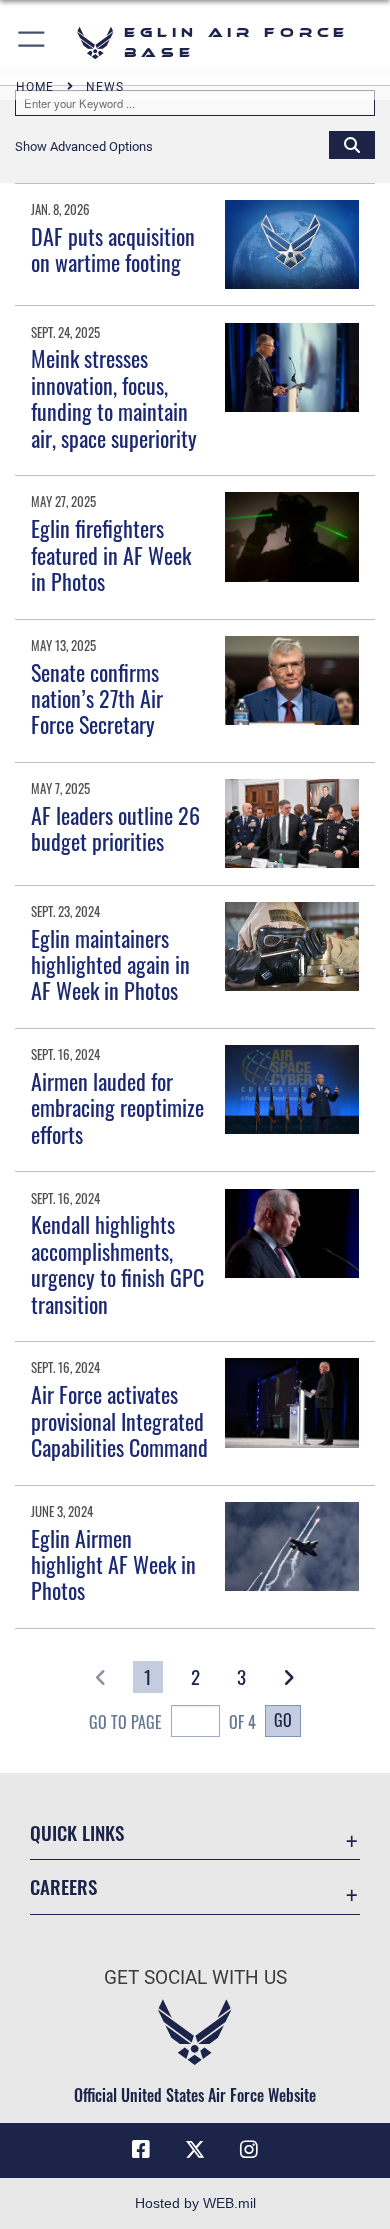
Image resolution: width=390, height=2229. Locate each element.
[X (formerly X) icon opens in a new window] (195, 2150)
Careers (63, 1886)
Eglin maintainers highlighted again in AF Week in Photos (110, 964)
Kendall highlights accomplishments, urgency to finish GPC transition (117, 1263)
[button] (32, 42)
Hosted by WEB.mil (195, 2203)
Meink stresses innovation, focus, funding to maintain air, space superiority (114, 397)
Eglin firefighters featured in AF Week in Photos (111, 554)
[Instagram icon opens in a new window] (249, 2150)
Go (283, 1720)
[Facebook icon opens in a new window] (141, 2150)
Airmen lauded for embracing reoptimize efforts (117, 1107)
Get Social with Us (195, 1977)
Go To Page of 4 (172, 1722)
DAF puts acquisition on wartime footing (113, 249)
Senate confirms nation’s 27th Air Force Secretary (97, 698)
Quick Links (77, 1832)
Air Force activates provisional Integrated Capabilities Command (119, 1420)
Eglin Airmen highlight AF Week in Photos (113, 1564)
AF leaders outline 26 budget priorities (115, 828)
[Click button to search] (352, 144)
